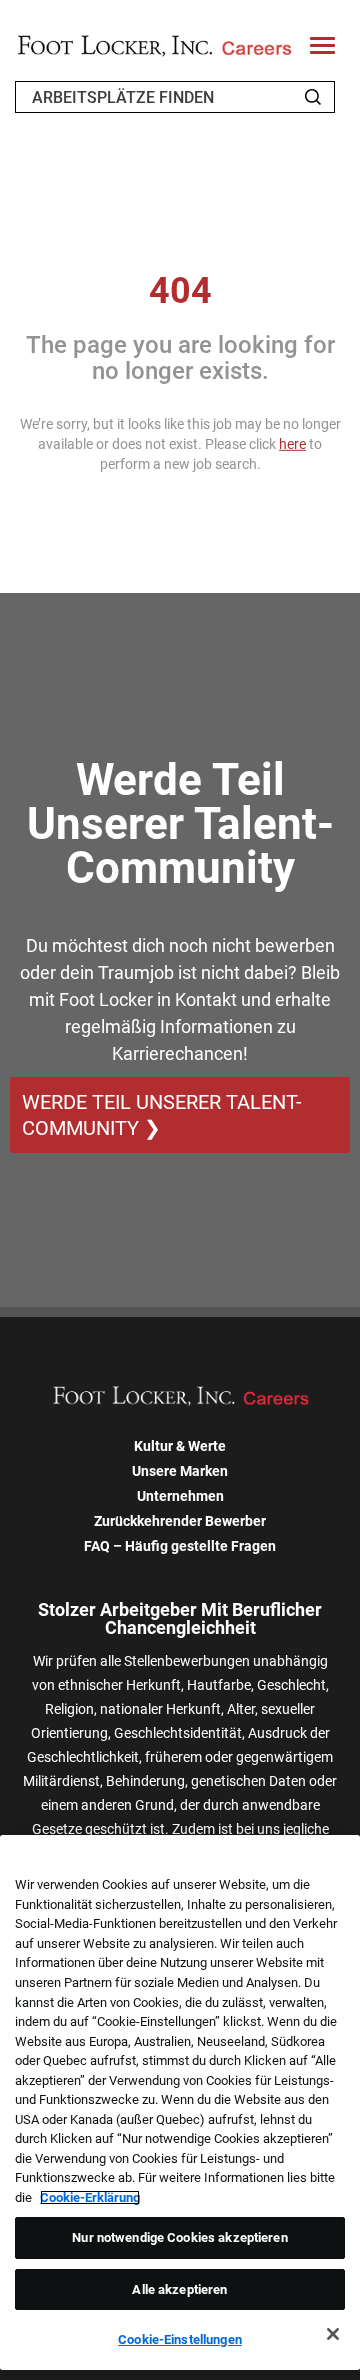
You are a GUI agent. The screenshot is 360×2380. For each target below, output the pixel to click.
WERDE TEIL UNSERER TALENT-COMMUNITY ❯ (162, 1115)
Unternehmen (180, 1496)
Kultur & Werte (180, 1446)
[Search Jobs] (313, 97)
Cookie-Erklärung (90, 2197)
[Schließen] (333, 2334)
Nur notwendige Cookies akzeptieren (179, 2237)
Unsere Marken (180, 1471)
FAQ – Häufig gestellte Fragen (180, 1546)
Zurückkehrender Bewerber (180, 1521)
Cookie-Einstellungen (180, 2339)
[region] (180, 2102)
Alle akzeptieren (179, 2289)
